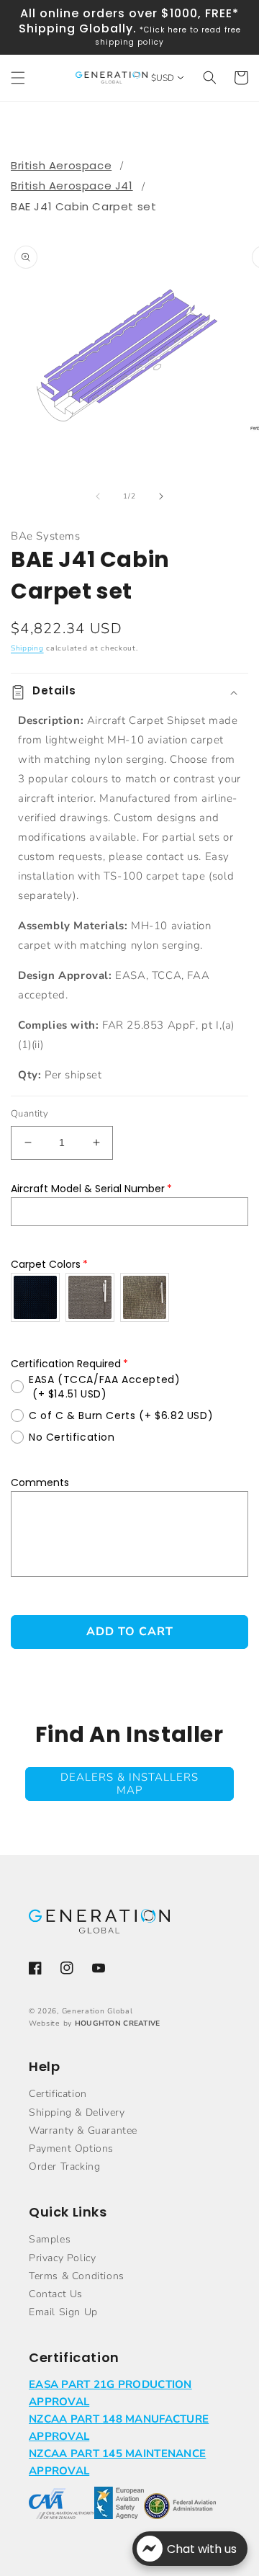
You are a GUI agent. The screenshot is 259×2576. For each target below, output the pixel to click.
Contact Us (56, 2294)
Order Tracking (64, 2166)
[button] (18, 78)
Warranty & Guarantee (83, 2130)
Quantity (29, 1114)
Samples (50, 2239)
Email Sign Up (63, 2312)
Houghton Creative (118, 2023)
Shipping (27, 648)
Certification (58, 2094)
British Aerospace (61, 165)
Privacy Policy (62, 2258)
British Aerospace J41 (72, 185)
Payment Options (71, 2148)
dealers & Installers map (129, 1784)
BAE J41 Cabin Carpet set (83, 206)
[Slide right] (161, 496)
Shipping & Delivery (77, 2112)
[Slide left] (98, 496)
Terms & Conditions (77, 2276)
